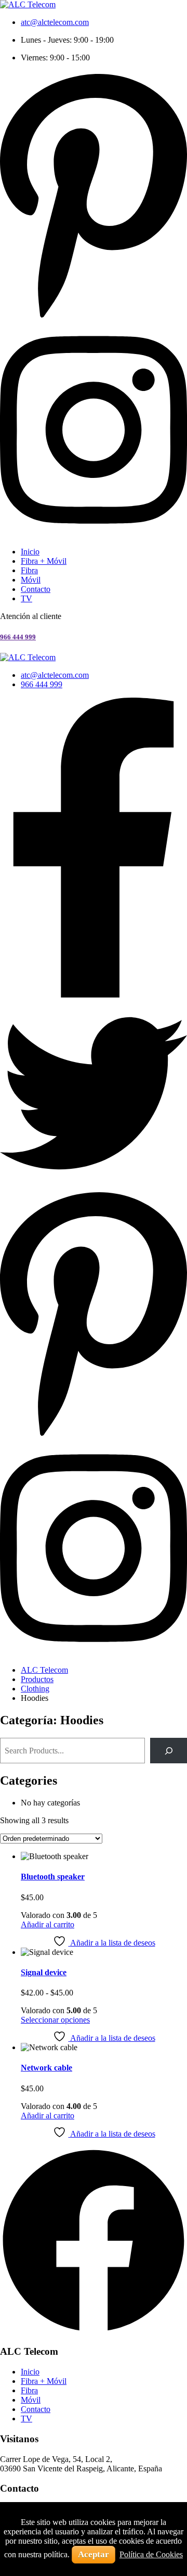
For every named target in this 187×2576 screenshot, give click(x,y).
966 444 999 (18, 637)
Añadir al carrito (48, 1924)
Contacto (36, 589)
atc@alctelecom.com (55, 22)
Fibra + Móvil (44, 561)
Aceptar (94, 2554)
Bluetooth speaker (53, 1877)
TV (26, 598)
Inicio (30, 552)
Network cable (46, 2068)
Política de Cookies (151, 2554)
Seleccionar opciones (55, 2020)
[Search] (169, 1751)
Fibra (29, 570)
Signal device (44, 1972)
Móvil (31, 580)
